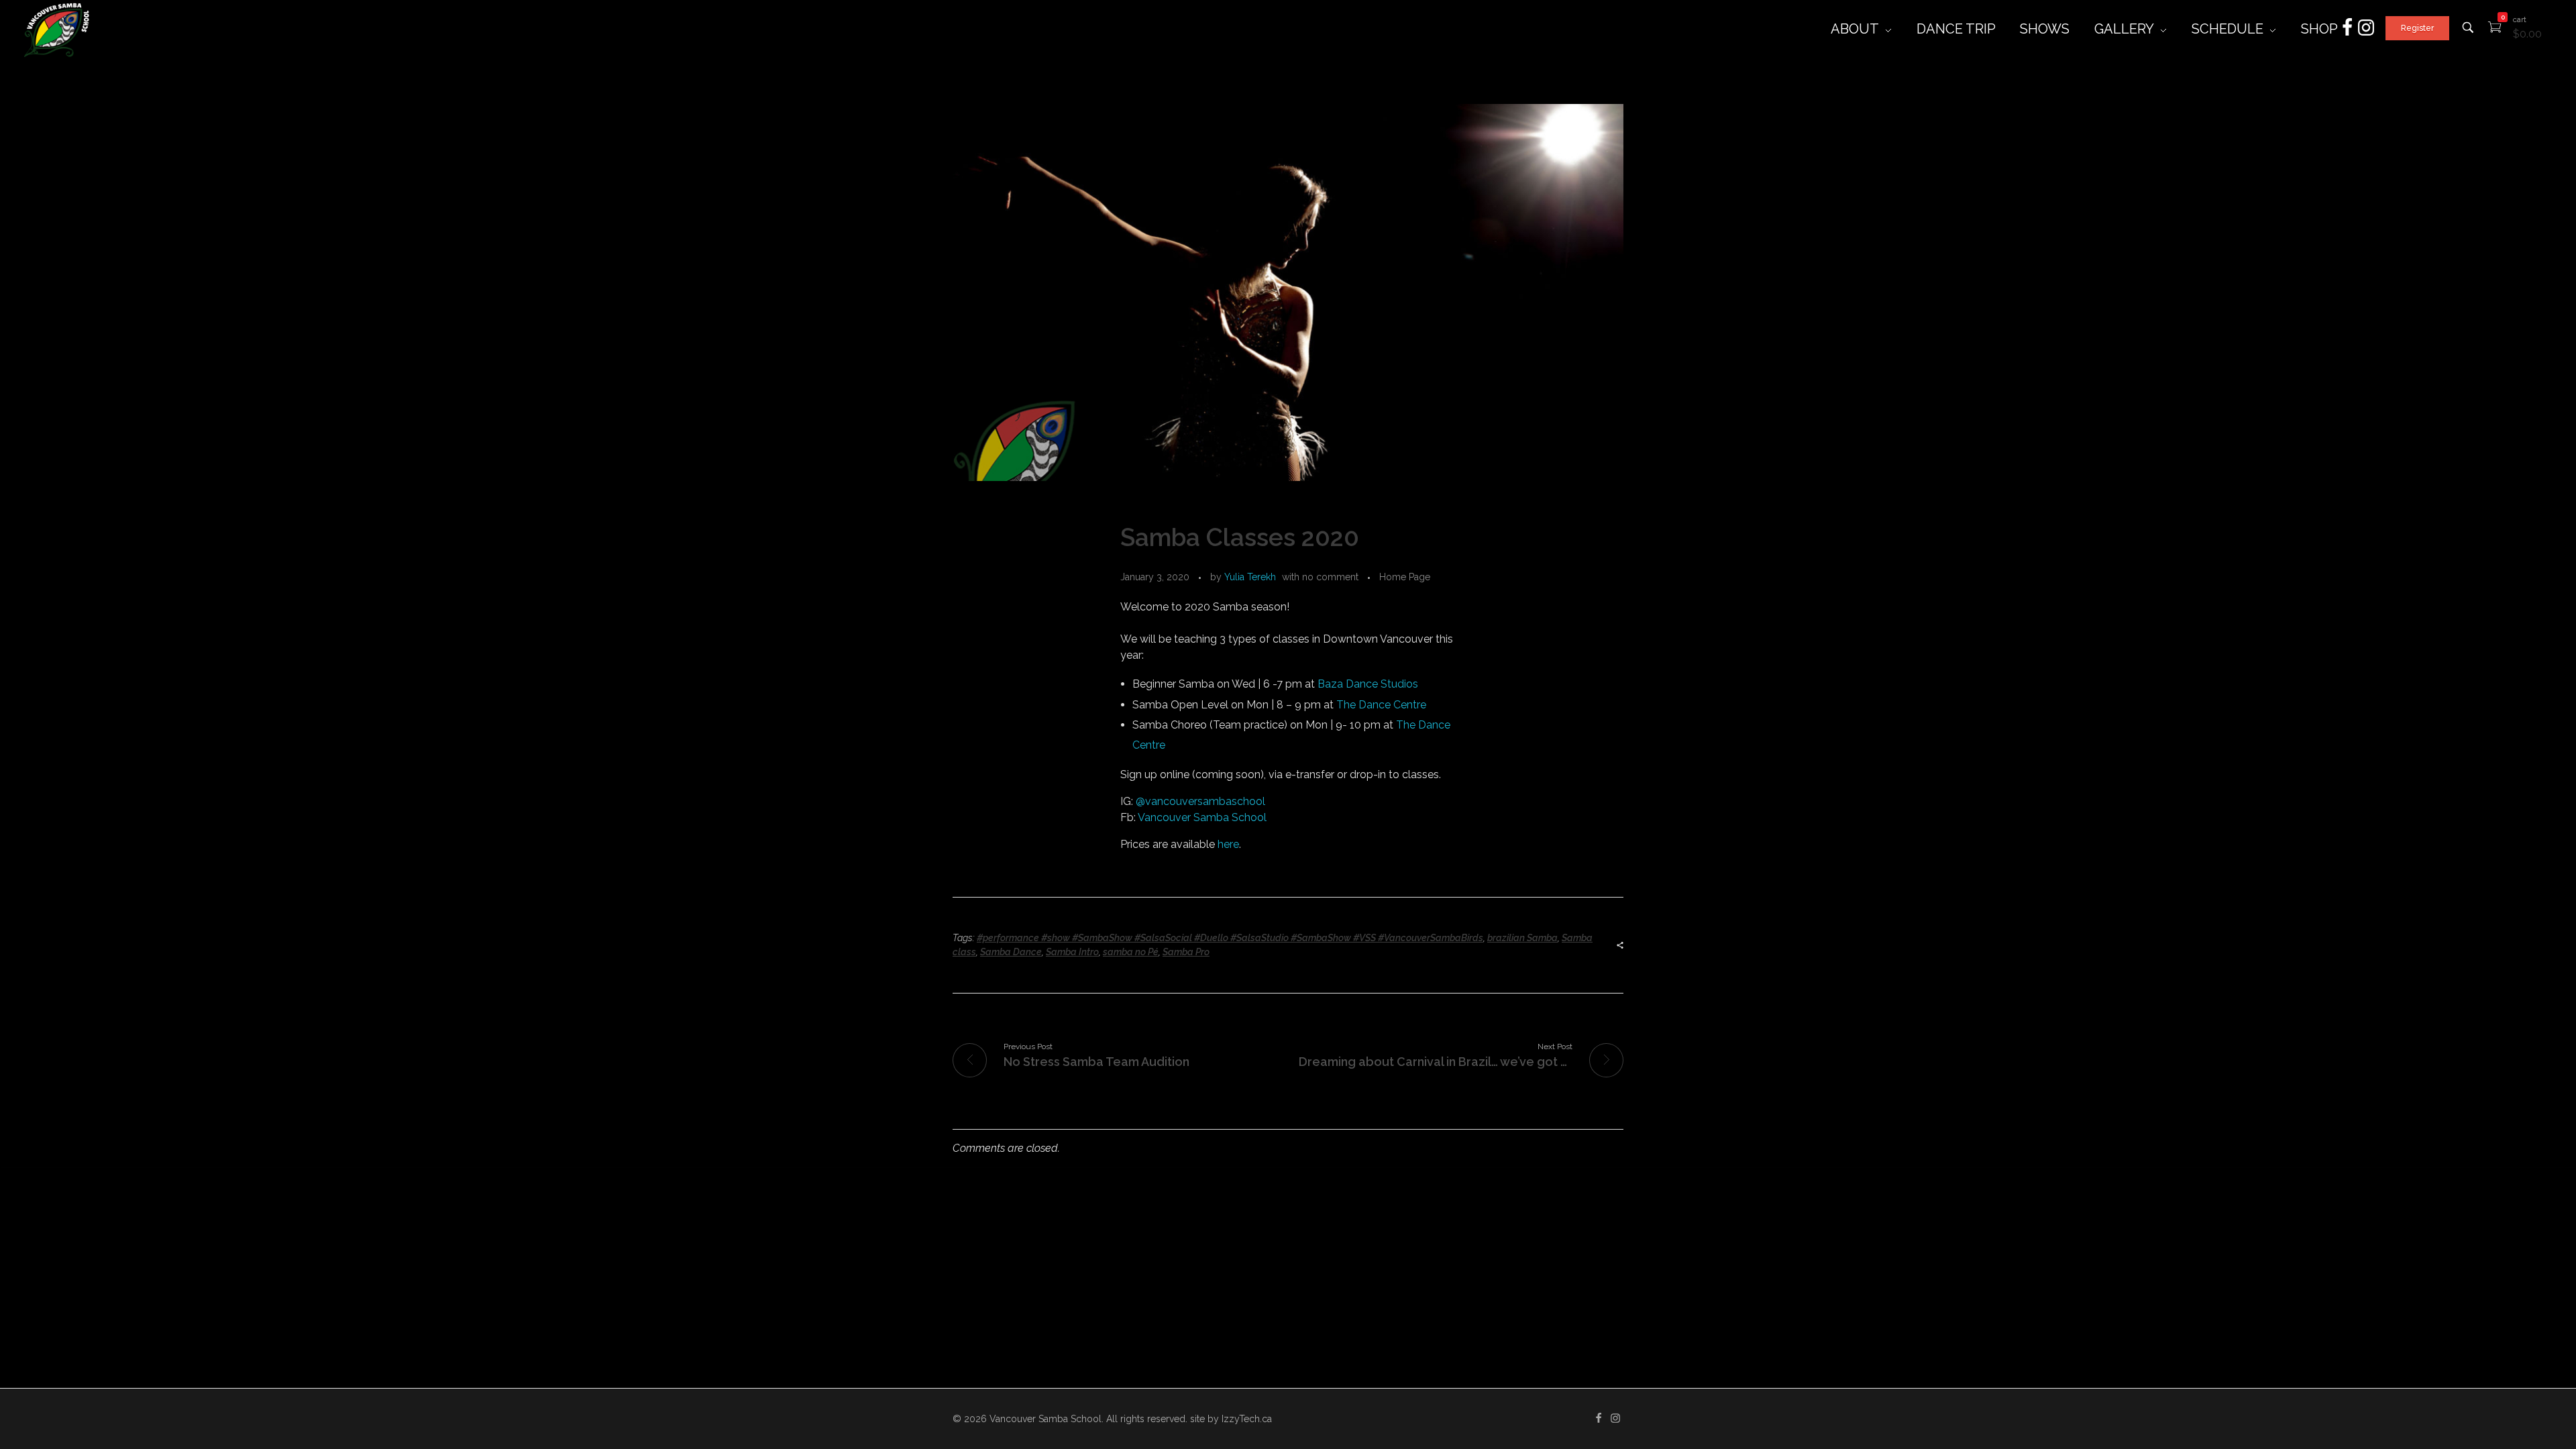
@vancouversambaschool (1200, 801)
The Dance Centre (1381, 705)
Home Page (1405, 577)
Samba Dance (1011, 952)
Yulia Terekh (1250, 577)
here (1228, 844)
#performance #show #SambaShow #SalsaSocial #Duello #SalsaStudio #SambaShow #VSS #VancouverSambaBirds (1230, 938)
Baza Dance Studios (1368, 684)
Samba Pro (1186, 952)
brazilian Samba (1522, 938)
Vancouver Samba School (1202, 817)
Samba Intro (1072, 952)
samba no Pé (1131, 952)
